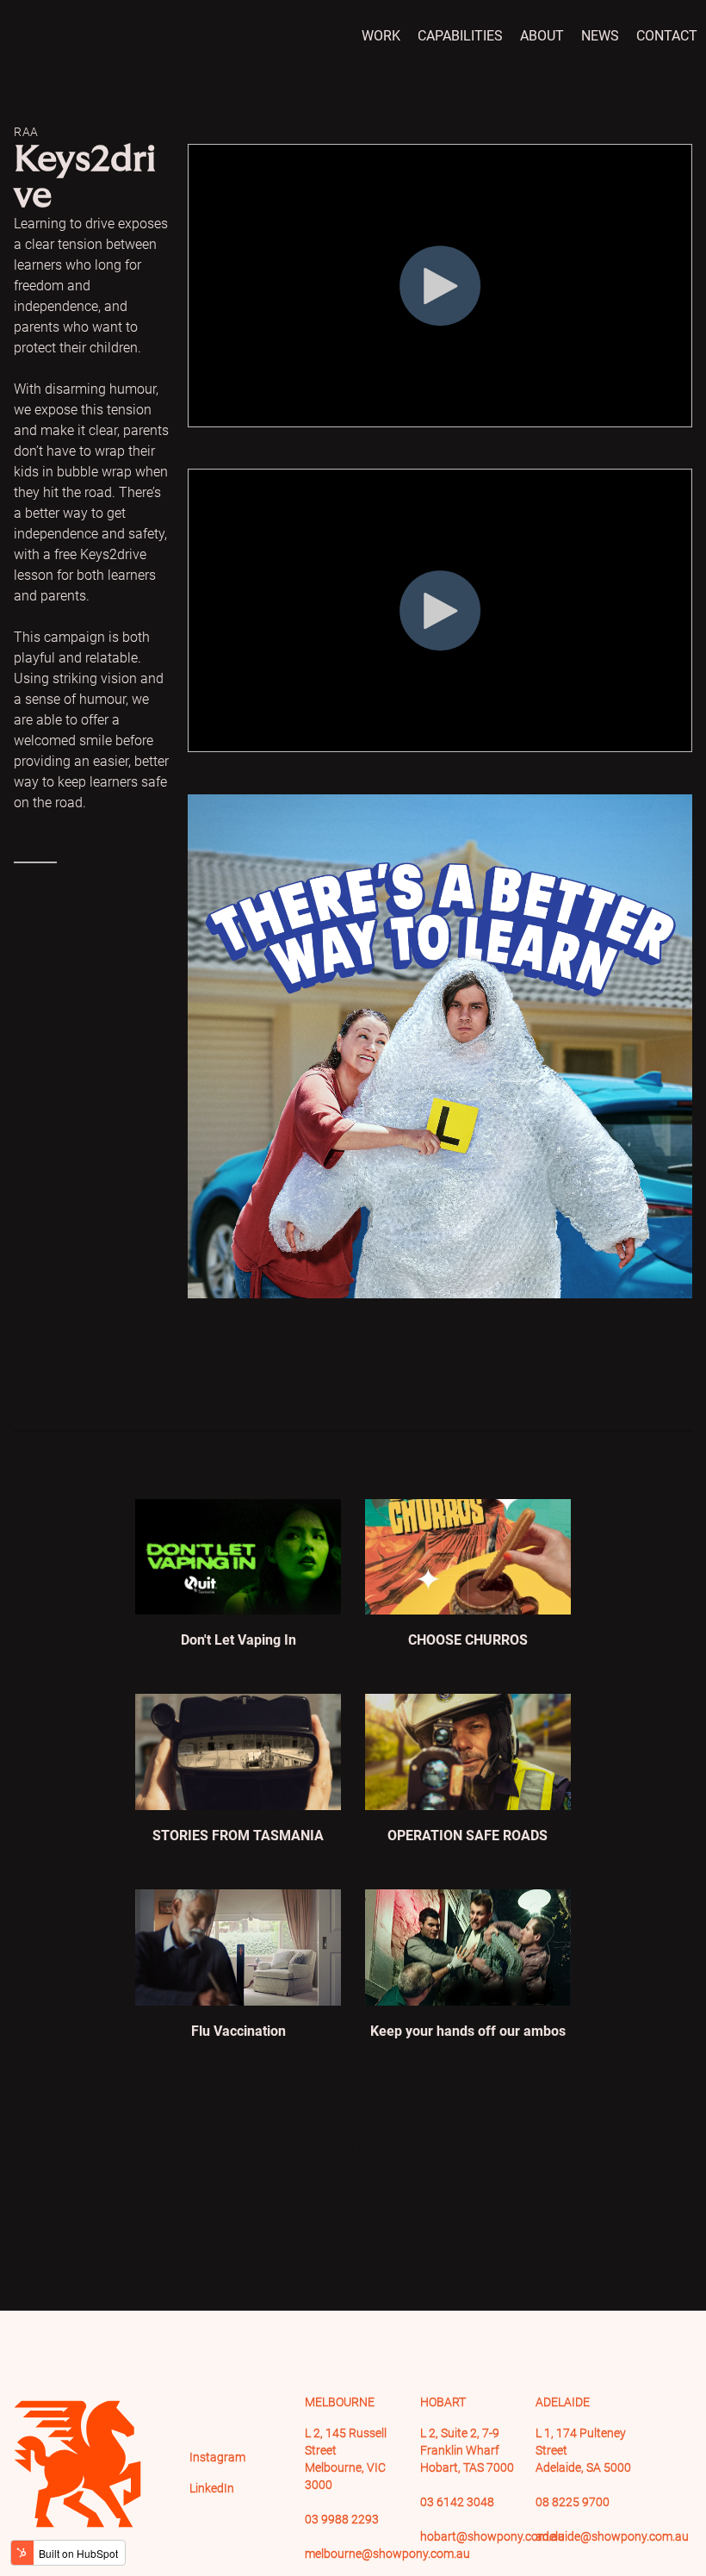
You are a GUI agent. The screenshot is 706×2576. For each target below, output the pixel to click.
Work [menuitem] (381, 36)
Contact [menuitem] (667, 36)
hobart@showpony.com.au (492, 2536)
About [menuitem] (542, 36)
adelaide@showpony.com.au (612, 2536)
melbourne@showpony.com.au (387, 2554)
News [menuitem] (600, 36)
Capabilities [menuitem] (460, 36)
